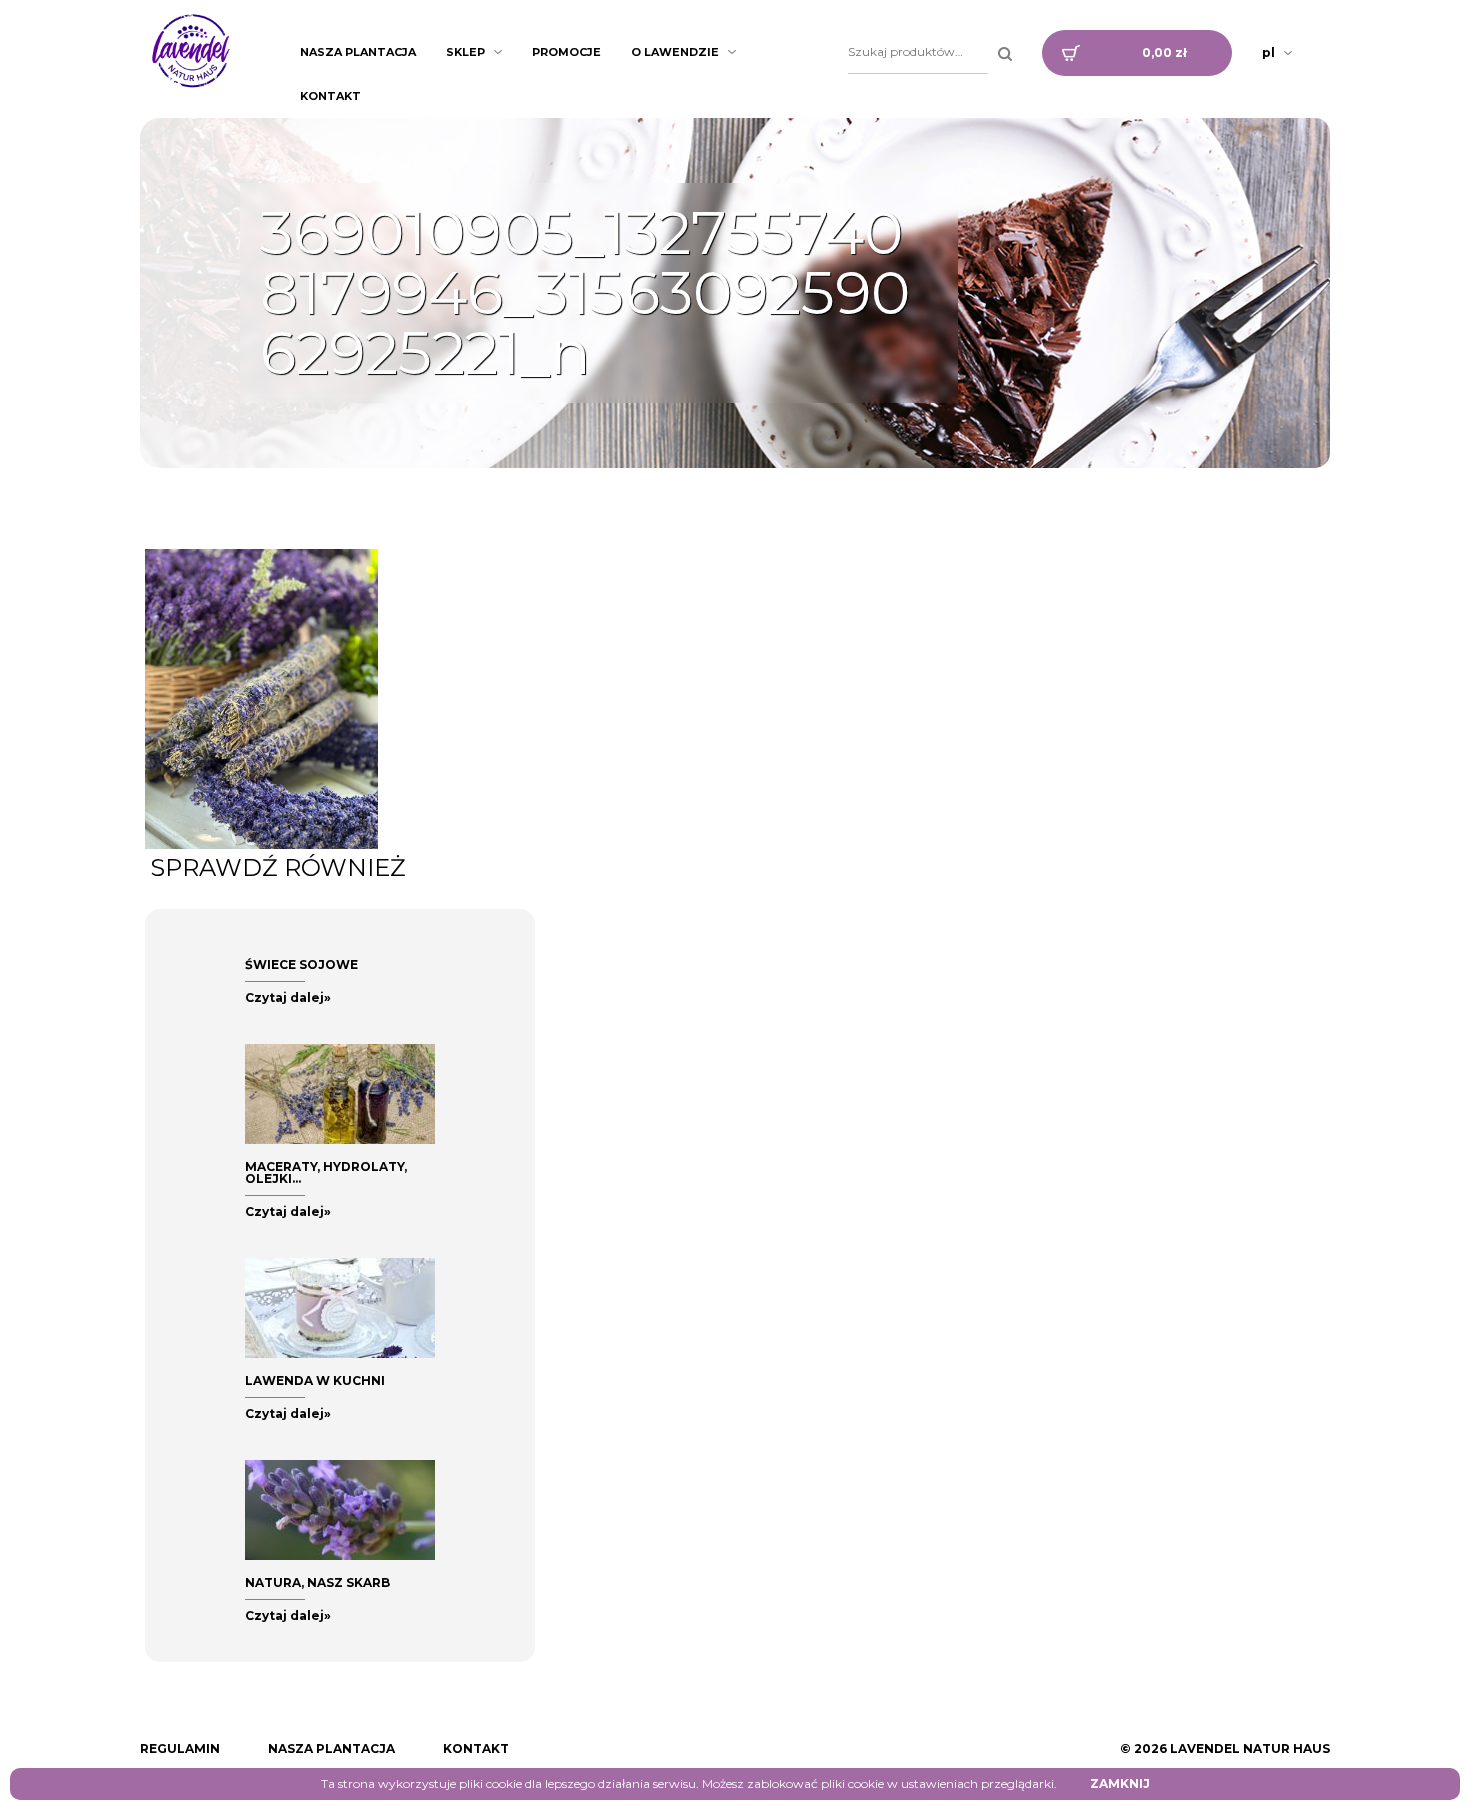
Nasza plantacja (358, 52)
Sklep (465, 52)
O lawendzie (675, 52)
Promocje (566, 52)
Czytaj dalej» (288, 997)
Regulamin (180, 1748)
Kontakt (330, 96)
